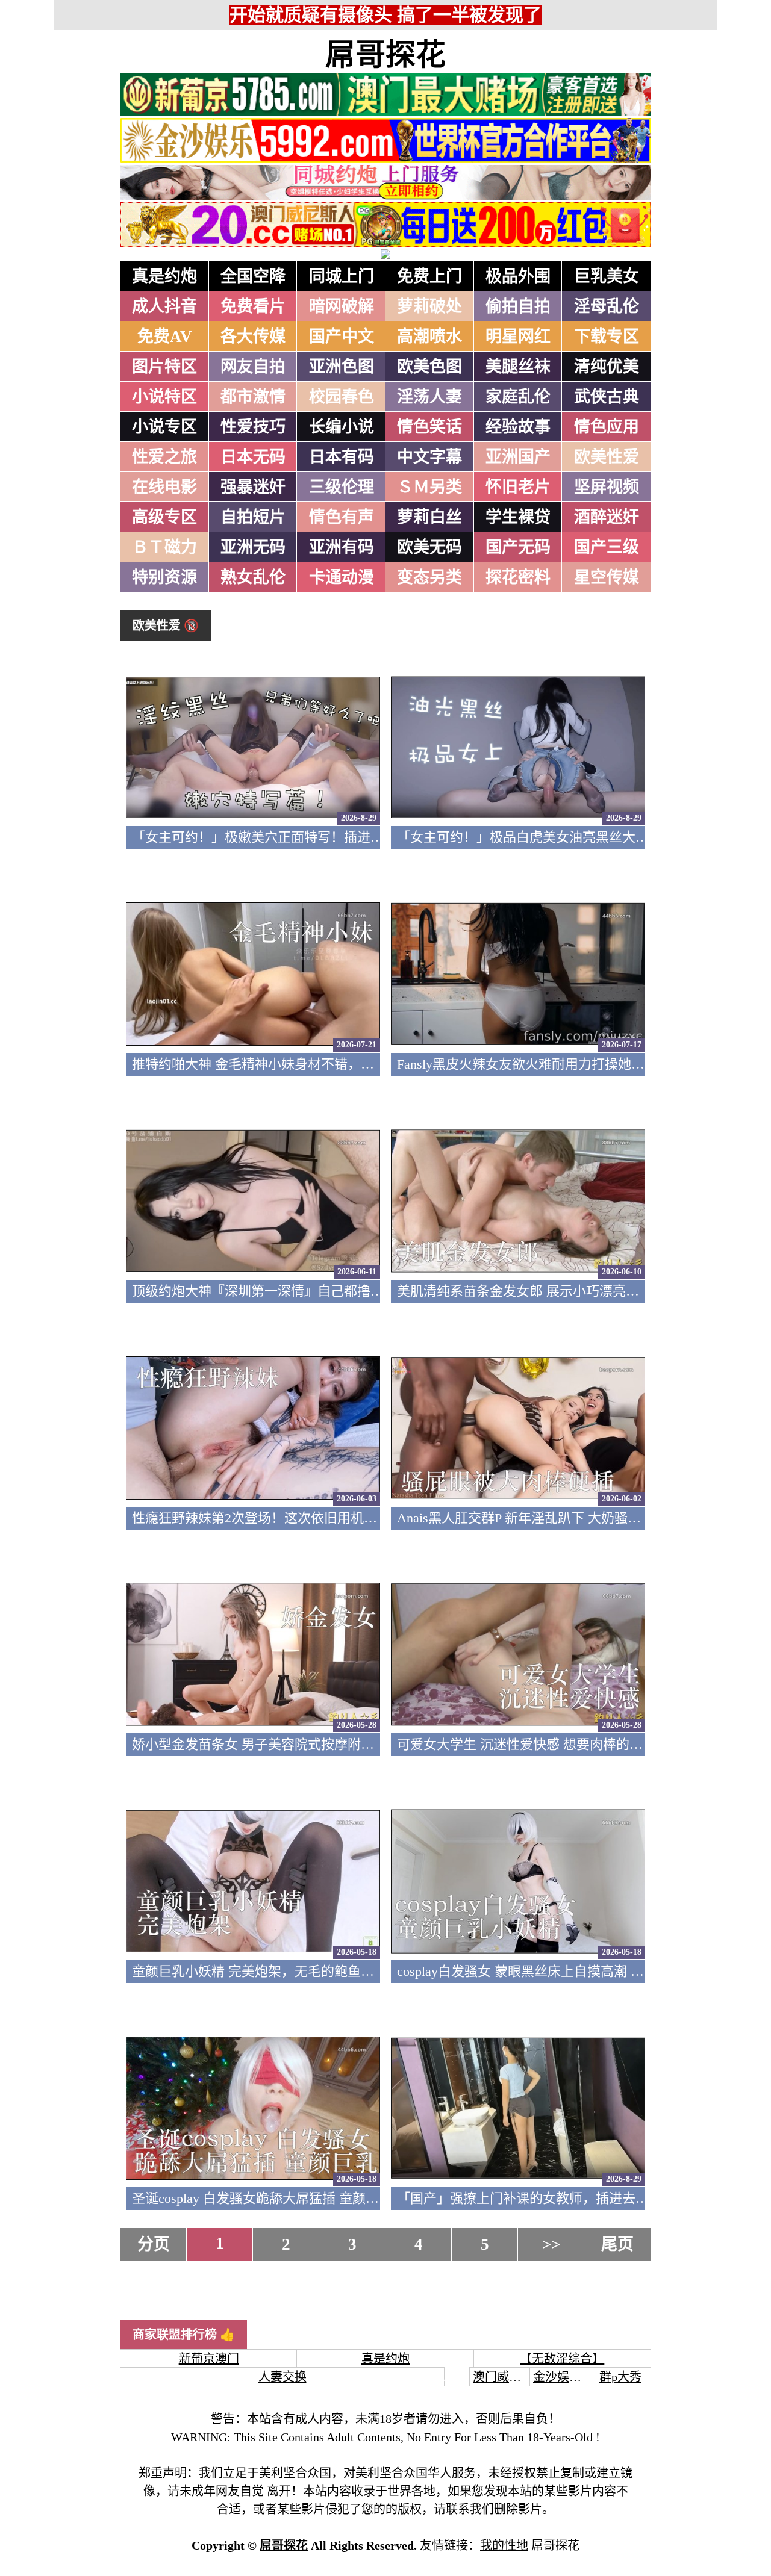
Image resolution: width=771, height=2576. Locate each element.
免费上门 (429, 276)
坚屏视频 (607, 487)
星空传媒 (607, 577)
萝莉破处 (429, 306)
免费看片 (253, 306)
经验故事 (518, 427)
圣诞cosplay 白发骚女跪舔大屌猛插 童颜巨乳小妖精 (282, 2198)
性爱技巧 (253, 427)
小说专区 (164, 427)
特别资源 (164, 577)
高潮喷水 (429, 337)
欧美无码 (429, 547)
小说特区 (164, 397)
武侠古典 (607, 397)
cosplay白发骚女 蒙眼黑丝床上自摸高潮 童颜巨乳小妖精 (560, 1971)
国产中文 (342, 337)
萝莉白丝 (429, 517)
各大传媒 (253, 337)
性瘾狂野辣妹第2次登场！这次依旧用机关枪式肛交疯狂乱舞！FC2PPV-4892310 (362, 1518)
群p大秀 (620, 2377)
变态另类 (429, 577)
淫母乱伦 (607, 306)
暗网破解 (342, 306)
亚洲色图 (342, 367)
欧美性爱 (607, 457)
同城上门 (342, 276)
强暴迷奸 (253, 487)
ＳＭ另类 (429, 487)
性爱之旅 (164, 457)
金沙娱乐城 (563, 2377)
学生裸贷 (518, 517)
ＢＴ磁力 (164, 547)
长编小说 (342, 427)
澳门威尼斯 (503, 2377)
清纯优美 (607, 367)
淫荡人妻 (429, 397)
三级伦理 (342, 487)
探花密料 (518, 577)
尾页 (617, 2244)
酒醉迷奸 (607, 517)
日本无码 (253, 457)
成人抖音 (164, 306)
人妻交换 (282, 2377)
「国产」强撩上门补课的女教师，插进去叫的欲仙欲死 (556, 2198)
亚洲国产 (518, 457)
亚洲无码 (253, 547)
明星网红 (518, 337)
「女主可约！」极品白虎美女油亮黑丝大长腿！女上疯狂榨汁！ (582, 837)
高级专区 (164, 517)
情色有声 (342, 517)
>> (551, 2244)
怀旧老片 (518, 487)
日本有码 (342, 457)
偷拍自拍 (518, 306)
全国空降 (253, 276)
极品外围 (518, 276)
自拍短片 (253, 517)
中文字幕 (429, 457)
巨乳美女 (607, 276)
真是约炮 (164, 276)
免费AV (165, 337)
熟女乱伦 (253, 577)
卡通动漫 (342, 577)
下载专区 (607, 337)
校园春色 (342, 397)
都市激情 (253, 397)
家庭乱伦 (518, 397)
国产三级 (607, 547)
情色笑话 (429, 427)
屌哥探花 (385, 55)
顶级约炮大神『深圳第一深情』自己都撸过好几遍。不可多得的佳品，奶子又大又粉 (377, 1291)
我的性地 (504, 2545)
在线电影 (164, 487)
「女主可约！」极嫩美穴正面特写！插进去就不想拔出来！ (304, 837)
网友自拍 (253, 367)
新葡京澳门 (209, 2359)
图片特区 (164, 367)
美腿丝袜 (518, 367)
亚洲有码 (342, 547)
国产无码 (518, 547)
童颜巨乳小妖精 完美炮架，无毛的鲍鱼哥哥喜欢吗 (279, 1971)
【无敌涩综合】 (562, 2359)
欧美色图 (429, 367)
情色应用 (607, 427)
